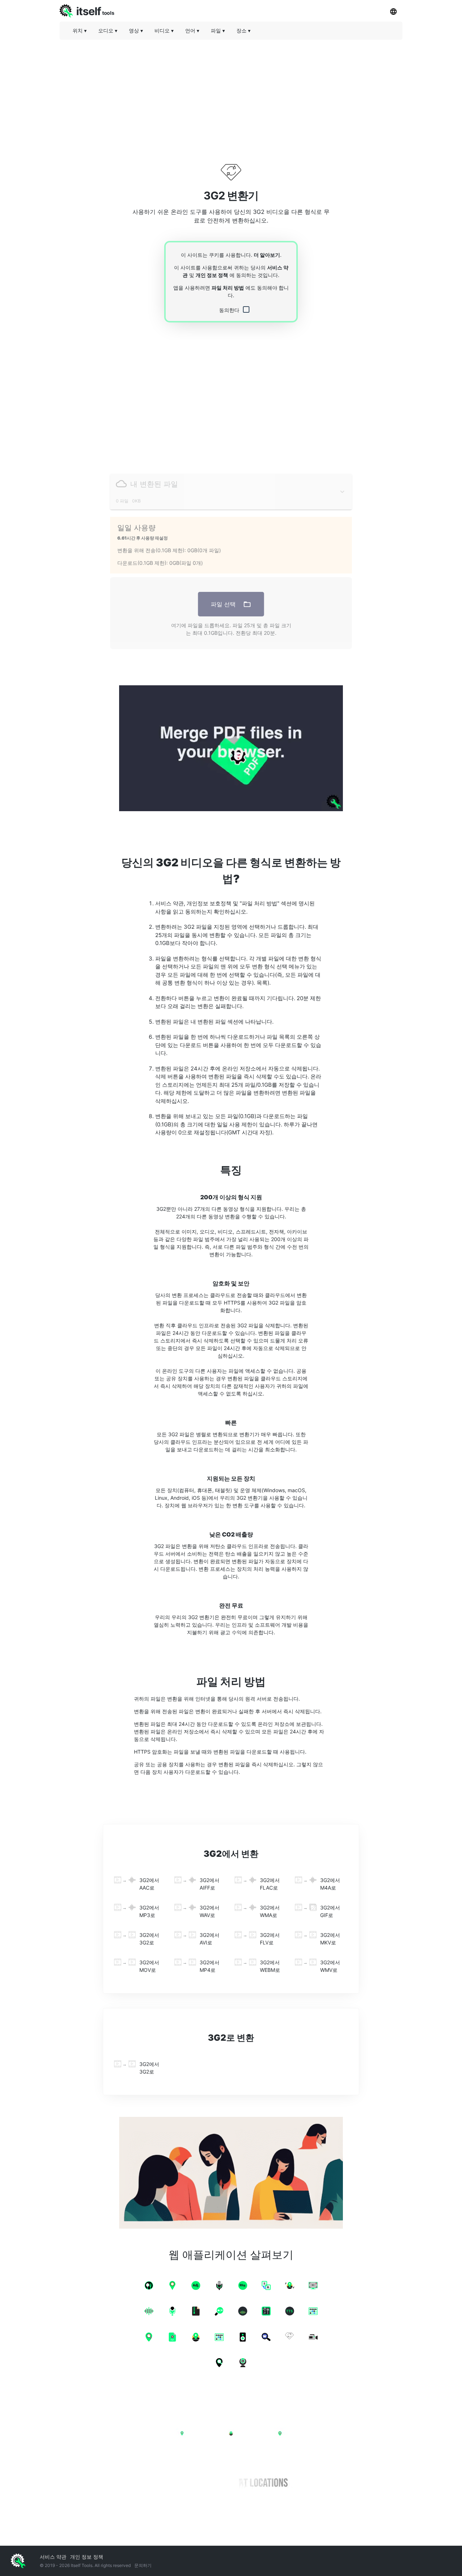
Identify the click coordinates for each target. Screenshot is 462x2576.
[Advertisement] (231, 96)
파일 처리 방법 (228, 288)
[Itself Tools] (231, 2454)
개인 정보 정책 (212, 275)
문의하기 (143, 2565)
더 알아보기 (267, 255)
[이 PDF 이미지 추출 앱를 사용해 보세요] (231, 748)
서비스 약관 (53, 2557)
